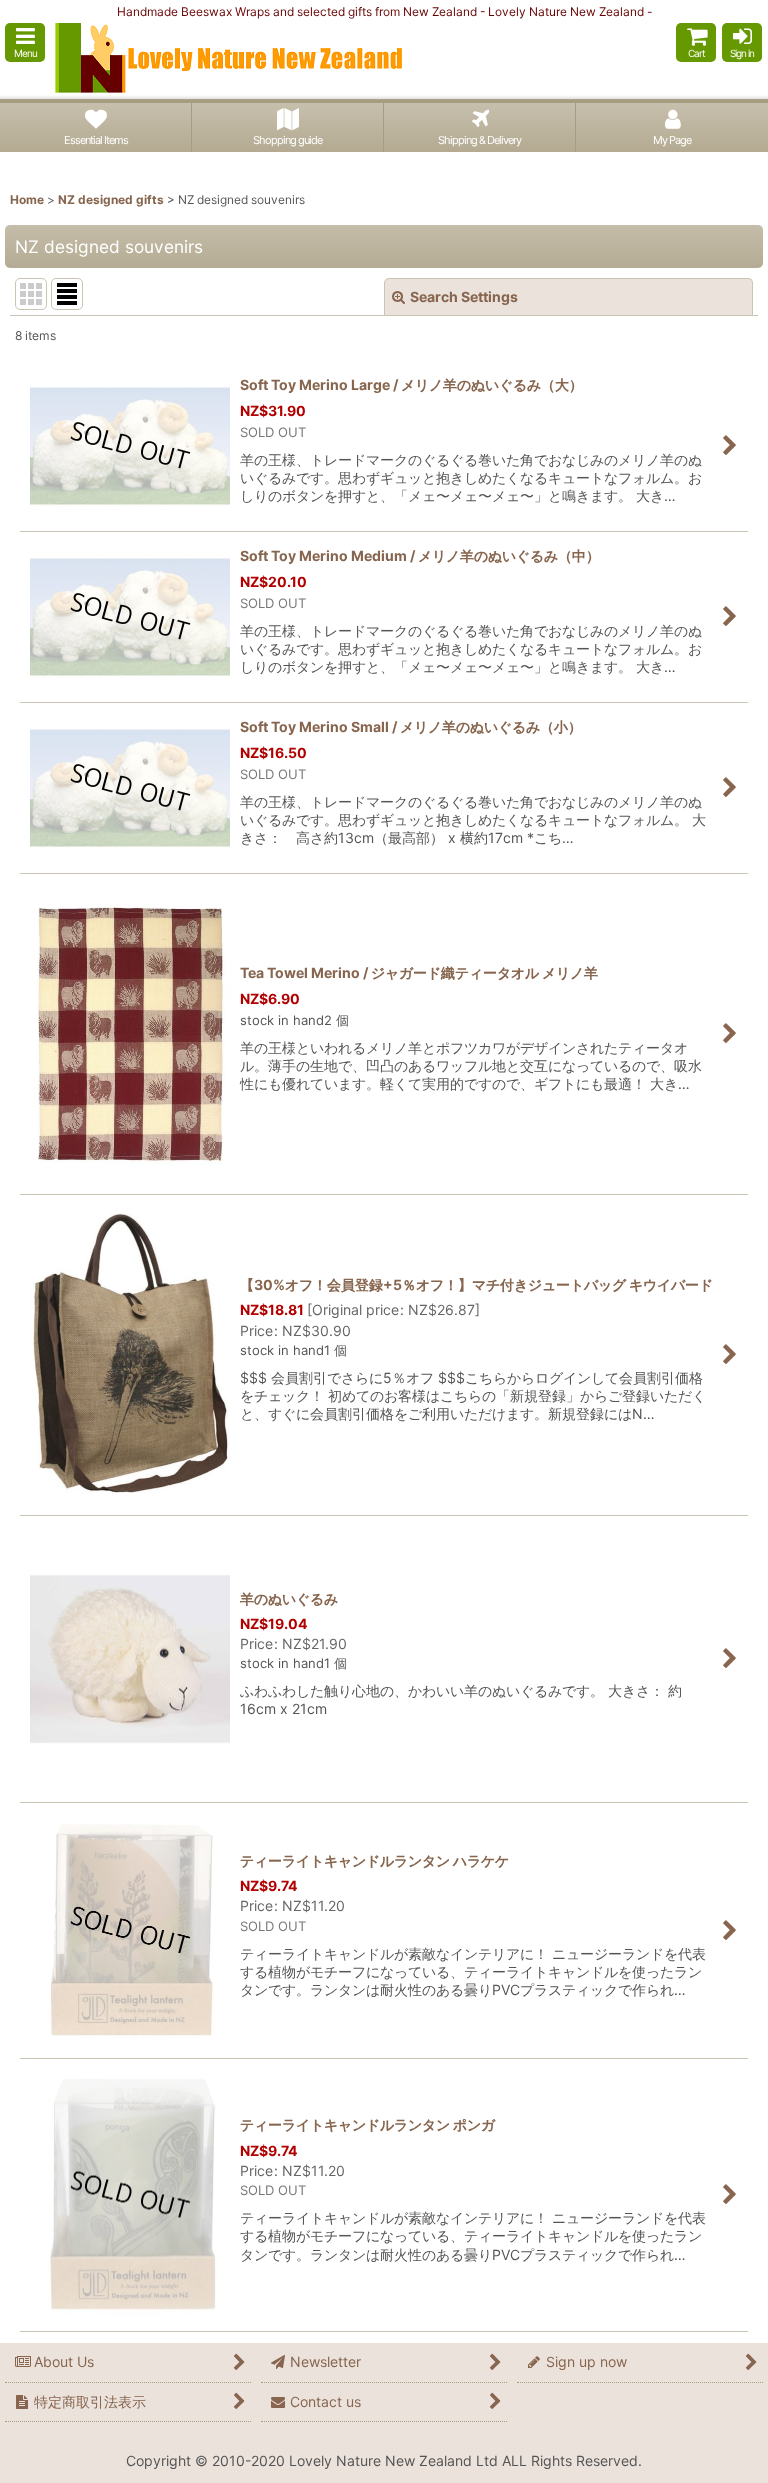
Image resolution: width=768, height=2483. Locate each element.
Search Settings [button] (464, 296)
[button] (25, 42)
